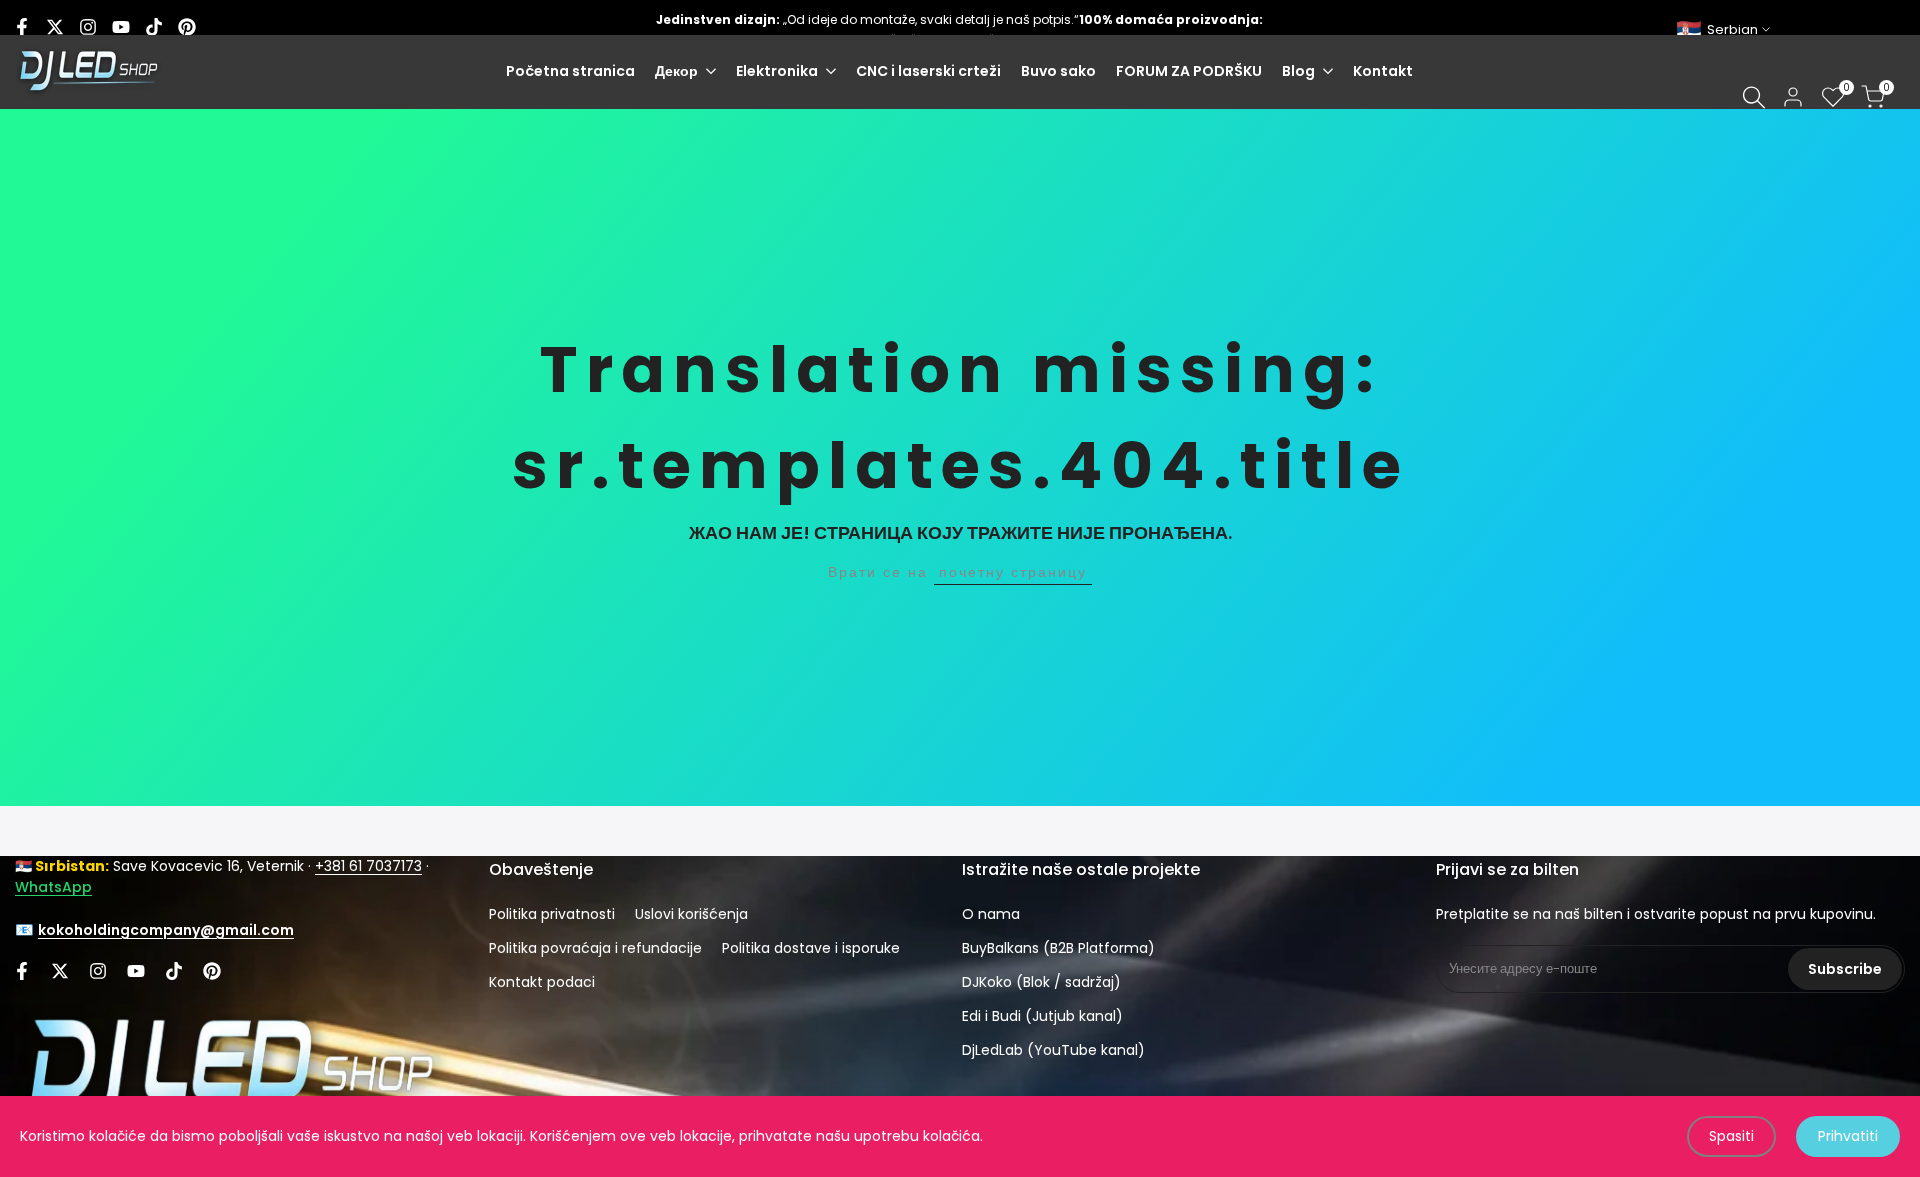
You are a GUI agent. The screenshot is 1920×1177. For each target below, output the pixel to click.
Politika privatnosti (552, 914)
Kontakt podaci (542, 982)
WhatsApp (53, 887)
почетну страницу (1013, 572)
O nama (991, 914)
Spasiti (1731, 1136)
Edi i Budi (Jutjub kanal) (1042, 1016)
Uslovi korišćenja (691, 914)
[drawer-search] (1754, 97)
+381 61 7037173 (368, 866)
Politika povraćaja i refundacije (595, 948)
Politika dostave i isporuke (811, 948)
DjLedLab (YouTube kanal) (1053, 1050)
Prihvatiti (1848, 1136)
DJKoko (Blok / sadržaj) (1041, 982)
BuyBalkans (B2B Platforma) (1058, 948)
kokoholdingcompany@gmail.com (166, 930)
